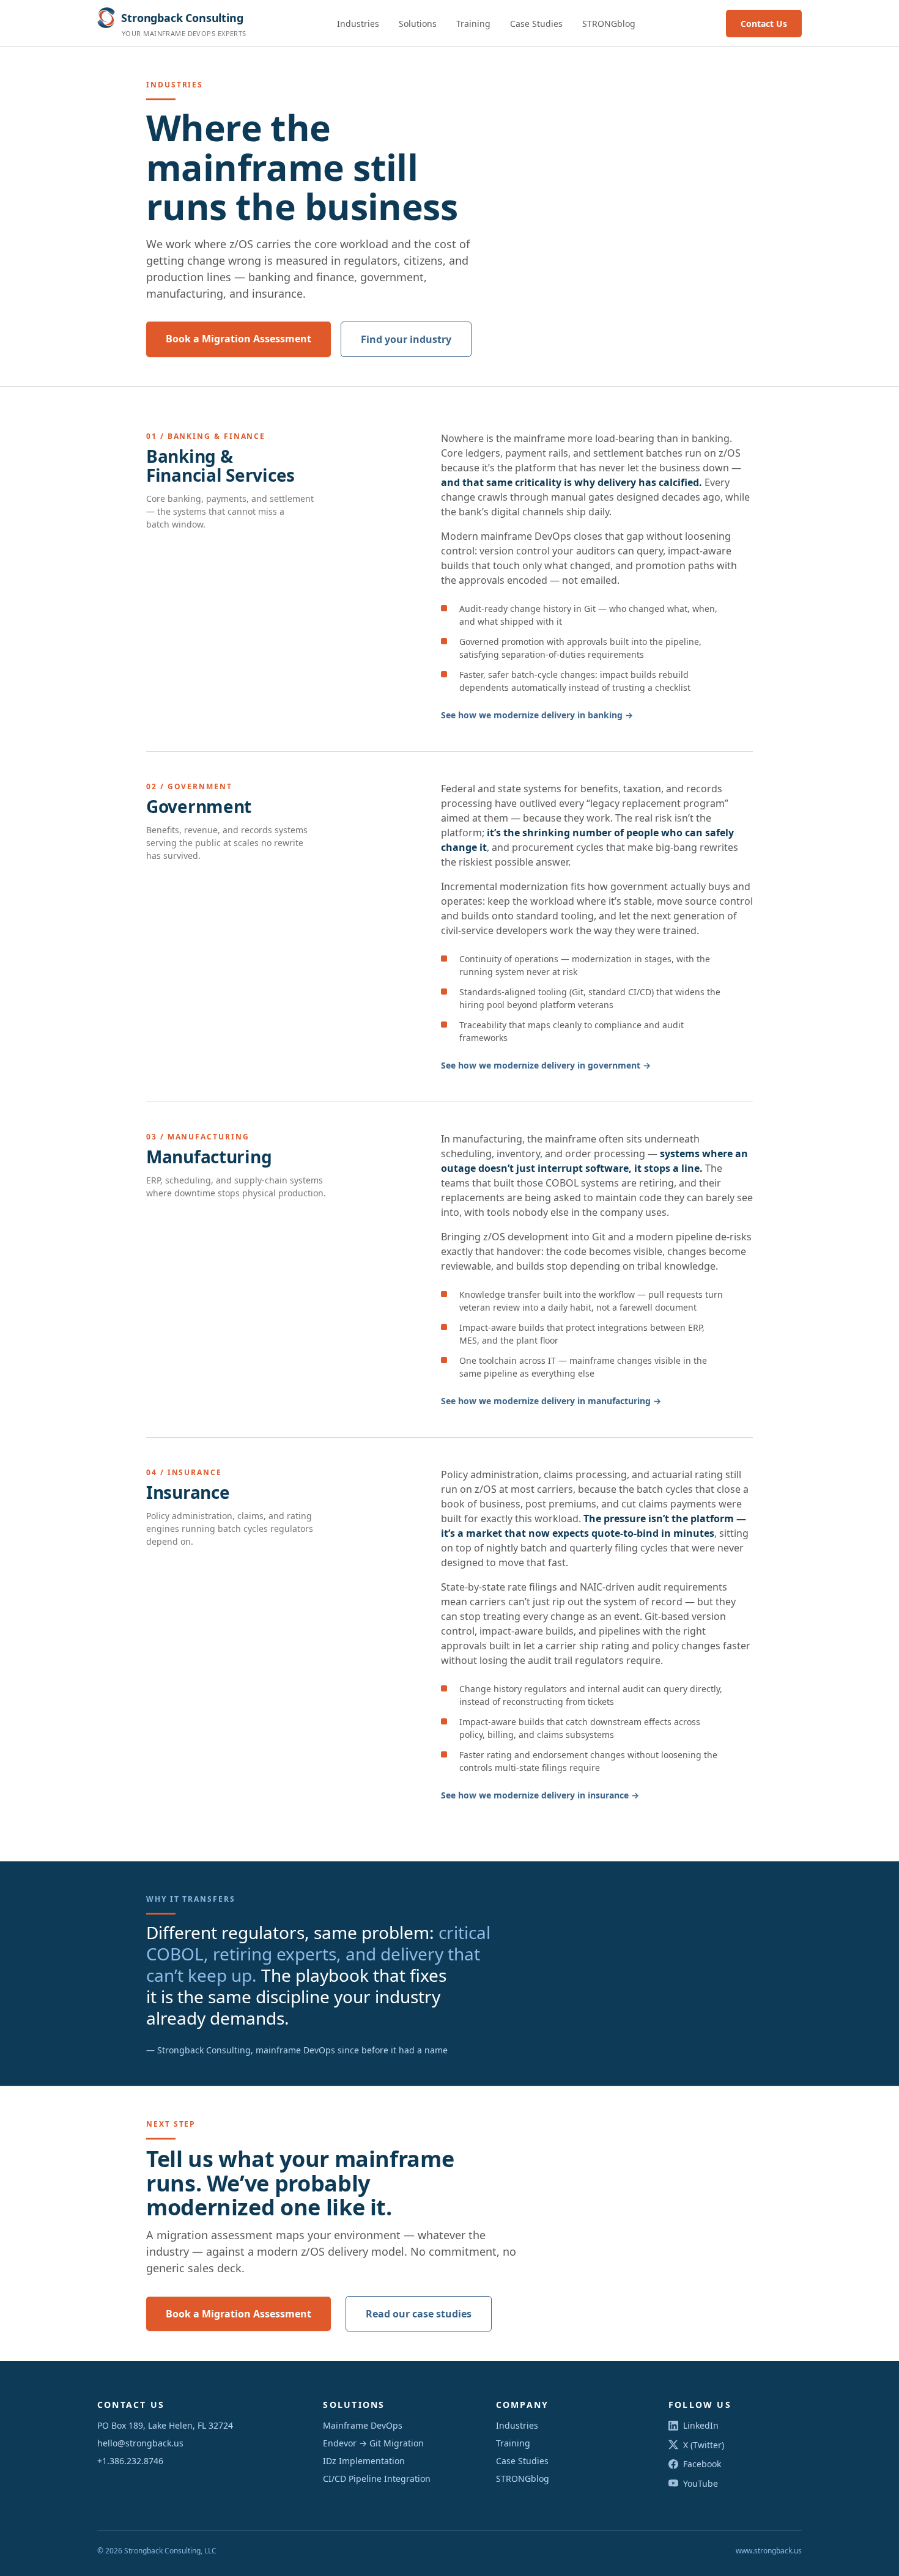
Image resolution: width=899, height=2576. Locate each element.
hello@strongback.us (140, 2443)
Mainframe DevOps (363, 2425)
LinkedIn (701, 2425)
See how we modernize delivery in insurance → (540, 1795)
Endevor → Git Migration (373, 2443)
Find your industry (406, 339)
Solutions (418, 24)
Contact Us (764, 24)
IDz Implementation (364, 2461)
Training (473, 24)
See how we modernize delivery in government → (546, 1065)
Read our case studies (419, 2314)
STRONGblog (609, 24)
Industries (358, 24)
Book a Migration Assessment (239, 339)
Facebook (702, 2464)
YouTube (701, 2483)
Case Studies (536, 24)
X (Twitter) (704, 2445)
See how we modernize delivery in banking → (537, 715)
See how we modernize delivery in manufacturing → (551, 1401)
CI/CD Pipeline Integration (377, 2478)
